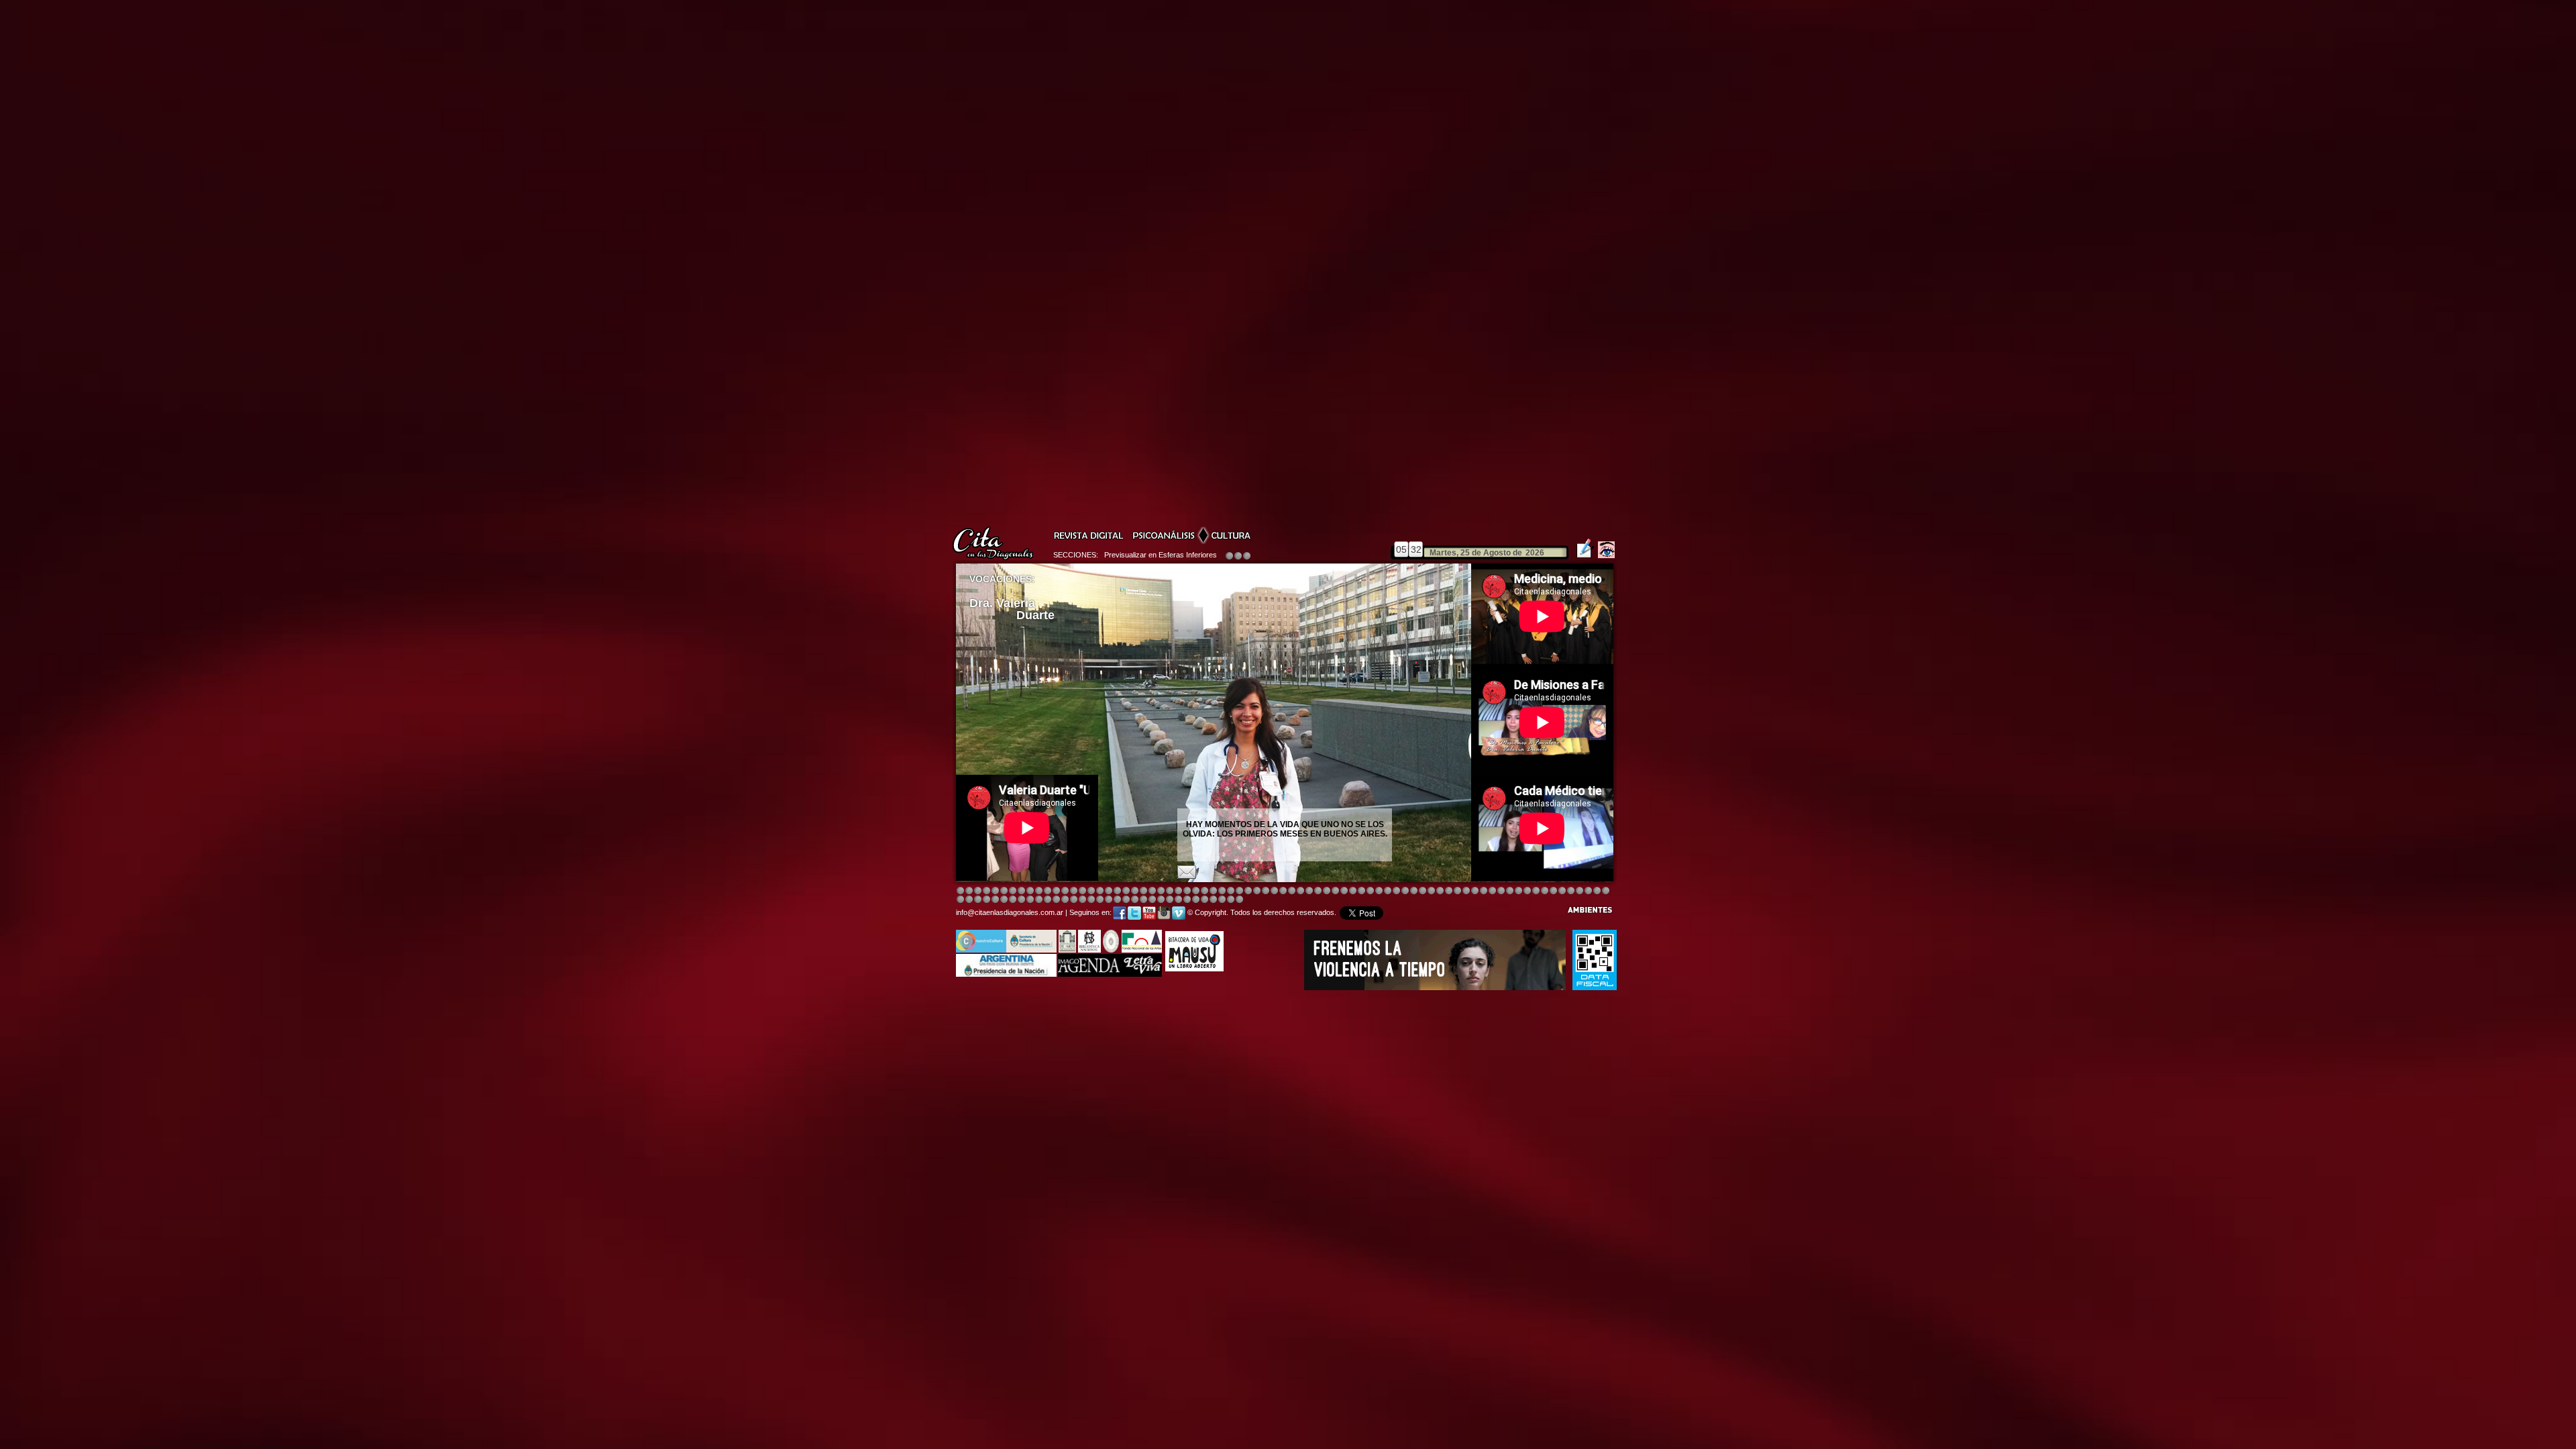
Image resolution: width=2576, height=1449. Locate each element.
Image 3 (978, 891)
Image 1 (960, 891)
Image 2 (969, 891)
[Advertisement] (1067, 1030)
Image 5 (1431, 891)
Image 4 (986, 891)
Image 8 (1283, 891)
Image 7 (1527, 891)
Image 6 (1518, 891)
